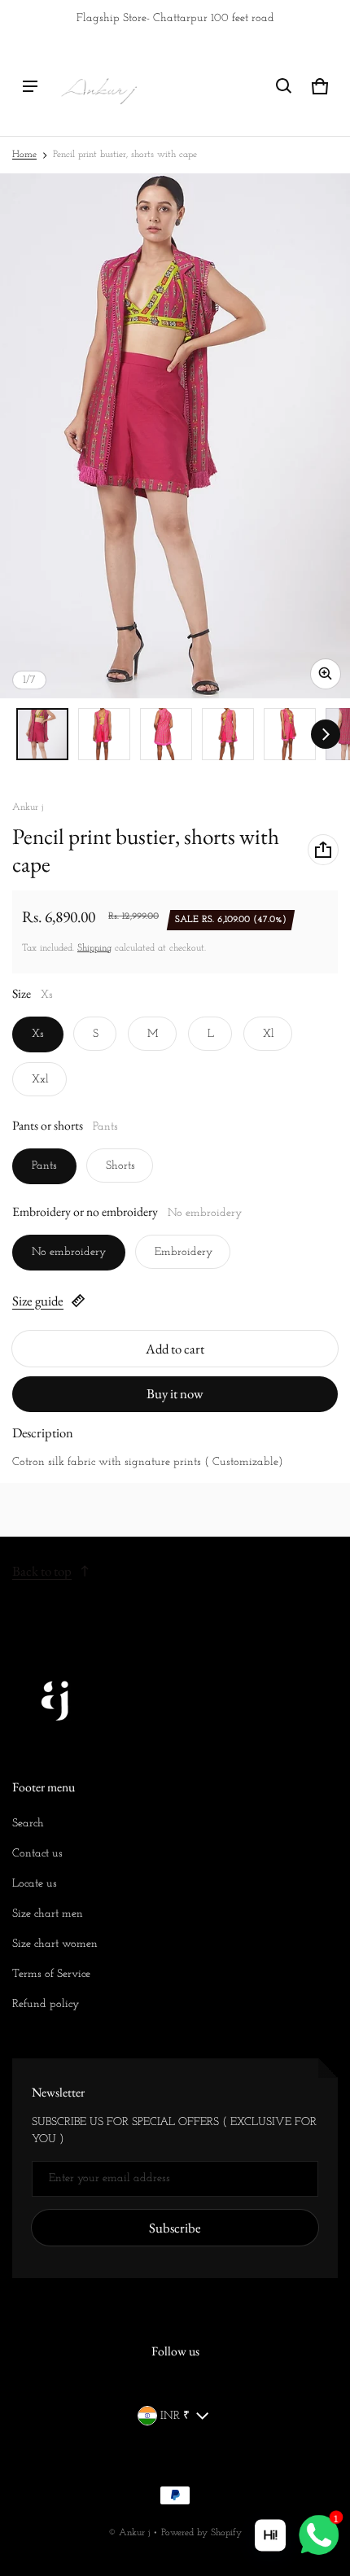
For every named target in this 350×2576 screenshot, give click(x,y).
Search (28, 1824)
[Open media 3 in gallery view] (166, 734)
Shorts (120, 1166)
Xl (269, 1034)
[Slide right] (326, 734)
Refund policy (46, 2004)
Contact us (37, 1854)
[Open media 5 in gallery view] (290, 734)
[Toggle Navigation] (30, 86)
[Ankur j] (98, 86)
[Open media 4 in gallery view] (228, 734)
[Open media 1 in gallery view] (42, 734)
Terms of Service (51, 1974)
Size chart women (55, 1944)
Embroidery (184, 1252)
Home (24, 155)
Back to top (42, 1571)
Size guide (38, 1301)
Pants (44, 1166)
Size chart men (48, 1914)
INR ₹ (175, 2416)
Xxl (40, 1080)
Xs (38, 1034)
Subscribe (175, 2228)
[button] (284, 86)
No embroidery (69, 1252)
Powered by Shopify (201, 2533)
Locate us (35, 1884)
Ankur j (134, 2533)
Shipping (94, 948)
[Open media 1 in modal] (175, 436)
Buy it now (175, 1393)
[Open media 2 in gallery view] (104, 734)
